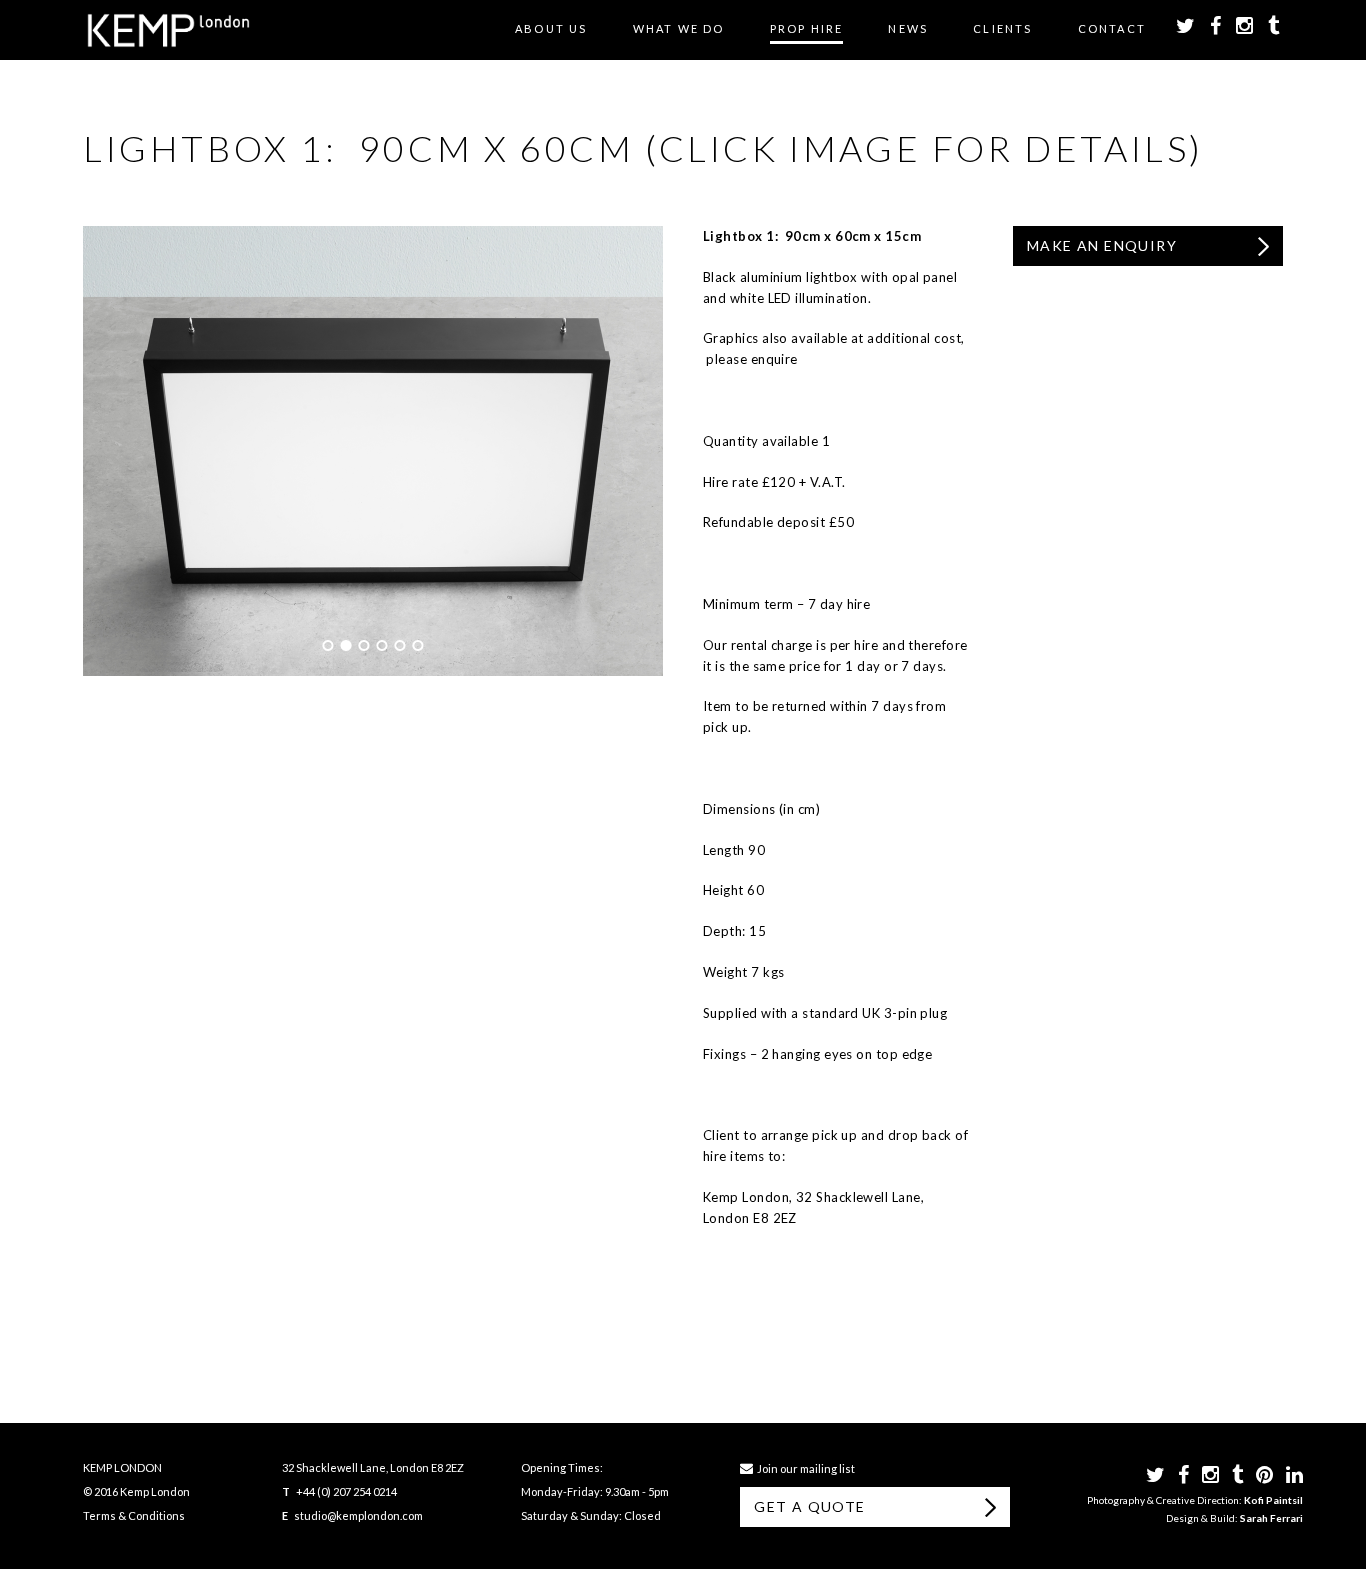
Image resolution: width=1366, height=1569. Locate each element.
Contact (1112, 28)
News (908, 28)
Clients (1002, 28)
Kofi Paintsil (1273, 1500)
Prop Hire (807, 28)
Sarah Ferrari (1271, 1518)
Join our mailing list (804, 1468)
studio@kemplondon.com (358, 1515)
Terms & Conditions (134, 1515)
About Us (551, 28)
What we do (679, 28)
